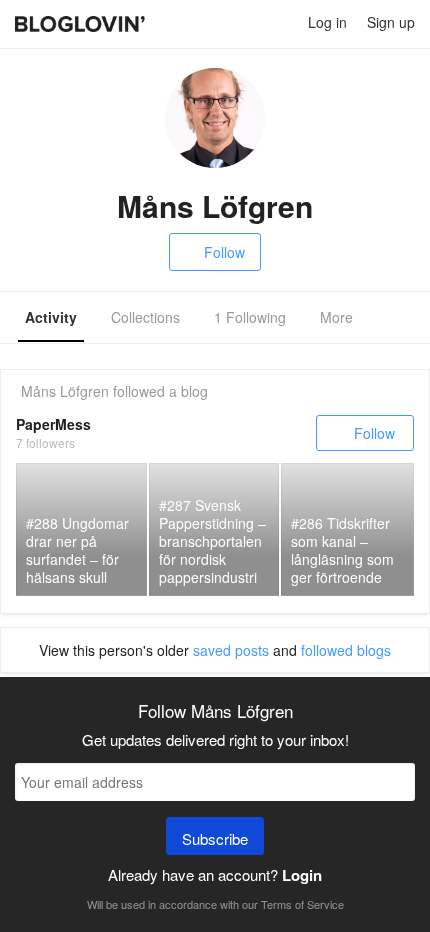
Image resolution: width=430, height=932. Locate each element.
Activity (51, 317)
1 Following (250, 317)
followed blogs (346, 650)
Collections (145, 317)
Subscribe (215, 838)
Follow (224, 252)
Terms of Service (302, 904)
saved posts (231, 650)
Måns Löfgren (65, 391)
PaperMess (53, 424)
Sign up (391, 22)
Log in (327, 22)
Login (302, 875)
